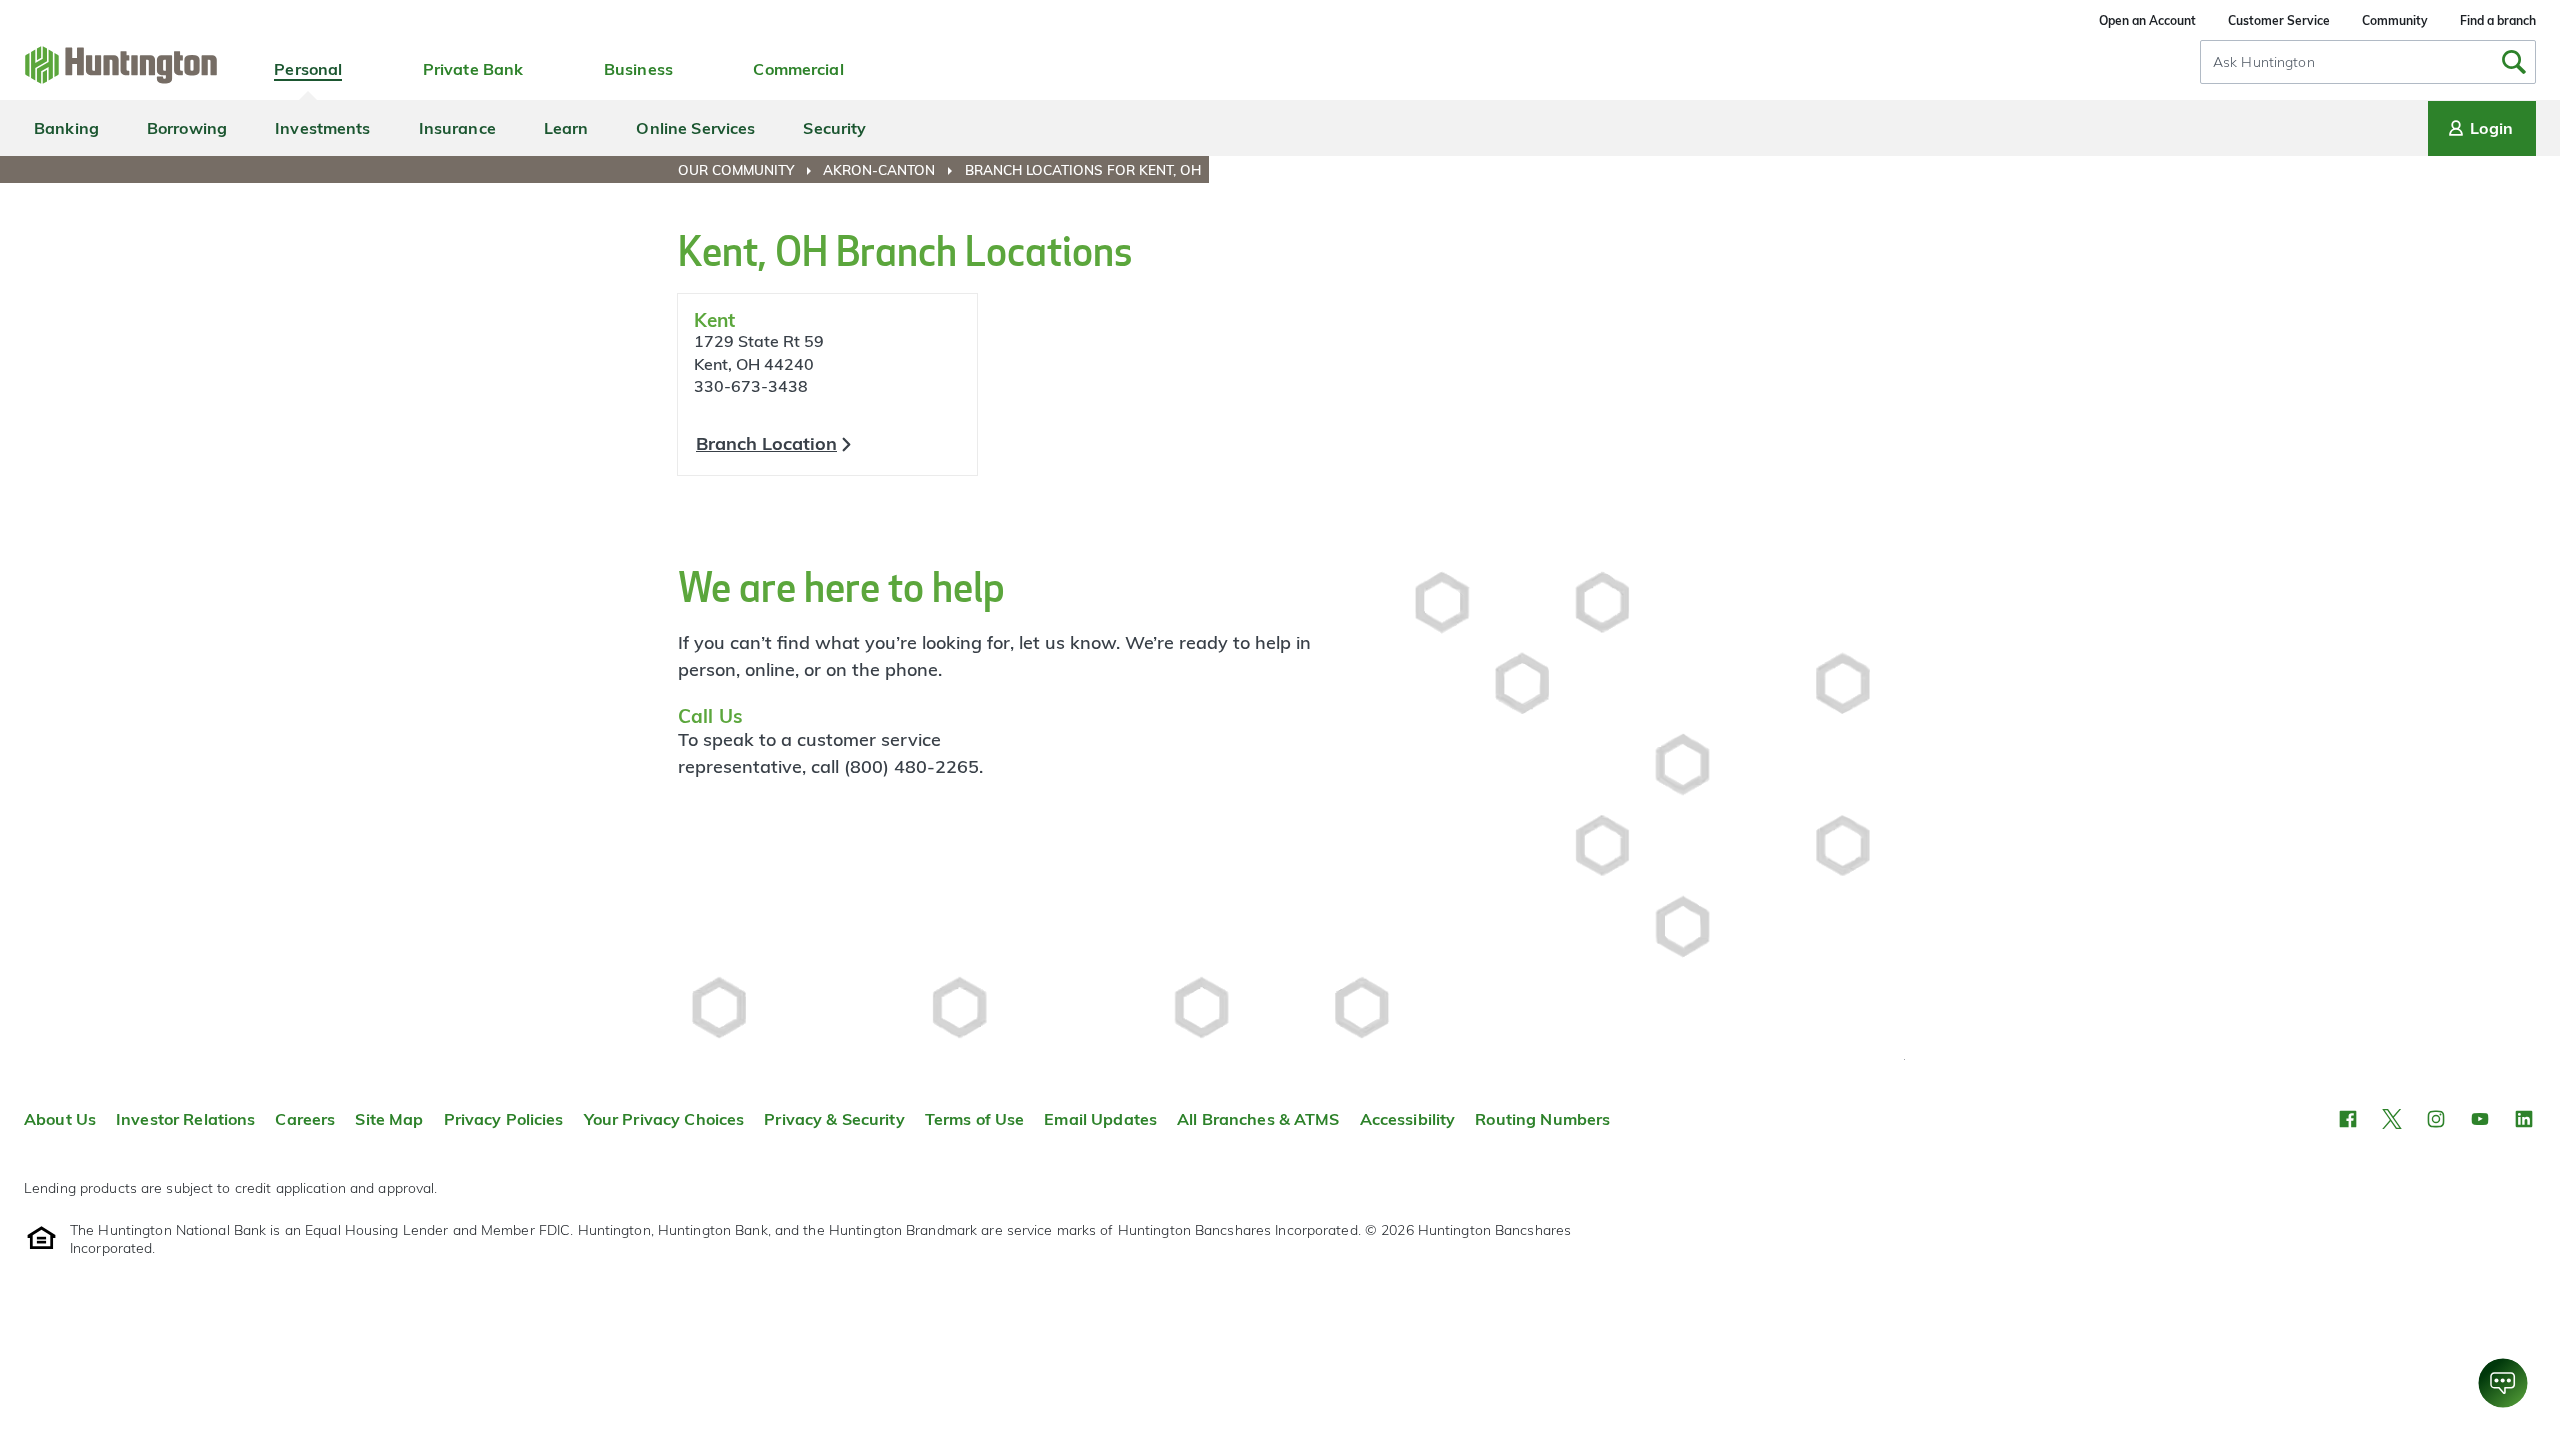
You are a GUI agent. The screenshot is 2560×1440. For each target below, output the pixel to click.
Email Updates (1100, 1119)
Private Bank (473, 69)
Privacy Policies (504, 1119)
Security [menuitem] (834, 128)
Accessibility (1408, 1119)
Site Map (389, 1119)
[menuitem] (748, 170)
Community (2395, 20)
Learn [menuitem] (566, 128)
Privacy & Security (834, 1119)
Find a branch (2498, 20)
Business (638, 69)
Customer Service (2279, 20)
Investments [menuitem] (322, 128)
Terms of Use (975, 1119)
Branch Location (766, 443)
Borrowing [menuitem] (187, 128)
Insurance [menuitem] (457, 128)
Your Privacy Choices (664, 1119)
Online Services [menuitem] (695, 128)
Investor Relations (185, 1119)
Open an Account (2147, 20)
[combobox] (2368, 62)
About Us (60, 1119)
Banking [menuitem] (66, 128)
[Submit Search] (2514, 62)
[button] (2348, 1119)
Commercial (798, 69)
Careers (305, 1119)
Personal (308, 69)
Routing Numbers (1542, 1119)
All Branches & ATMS (1258, 1119)
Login (2491, 128)
